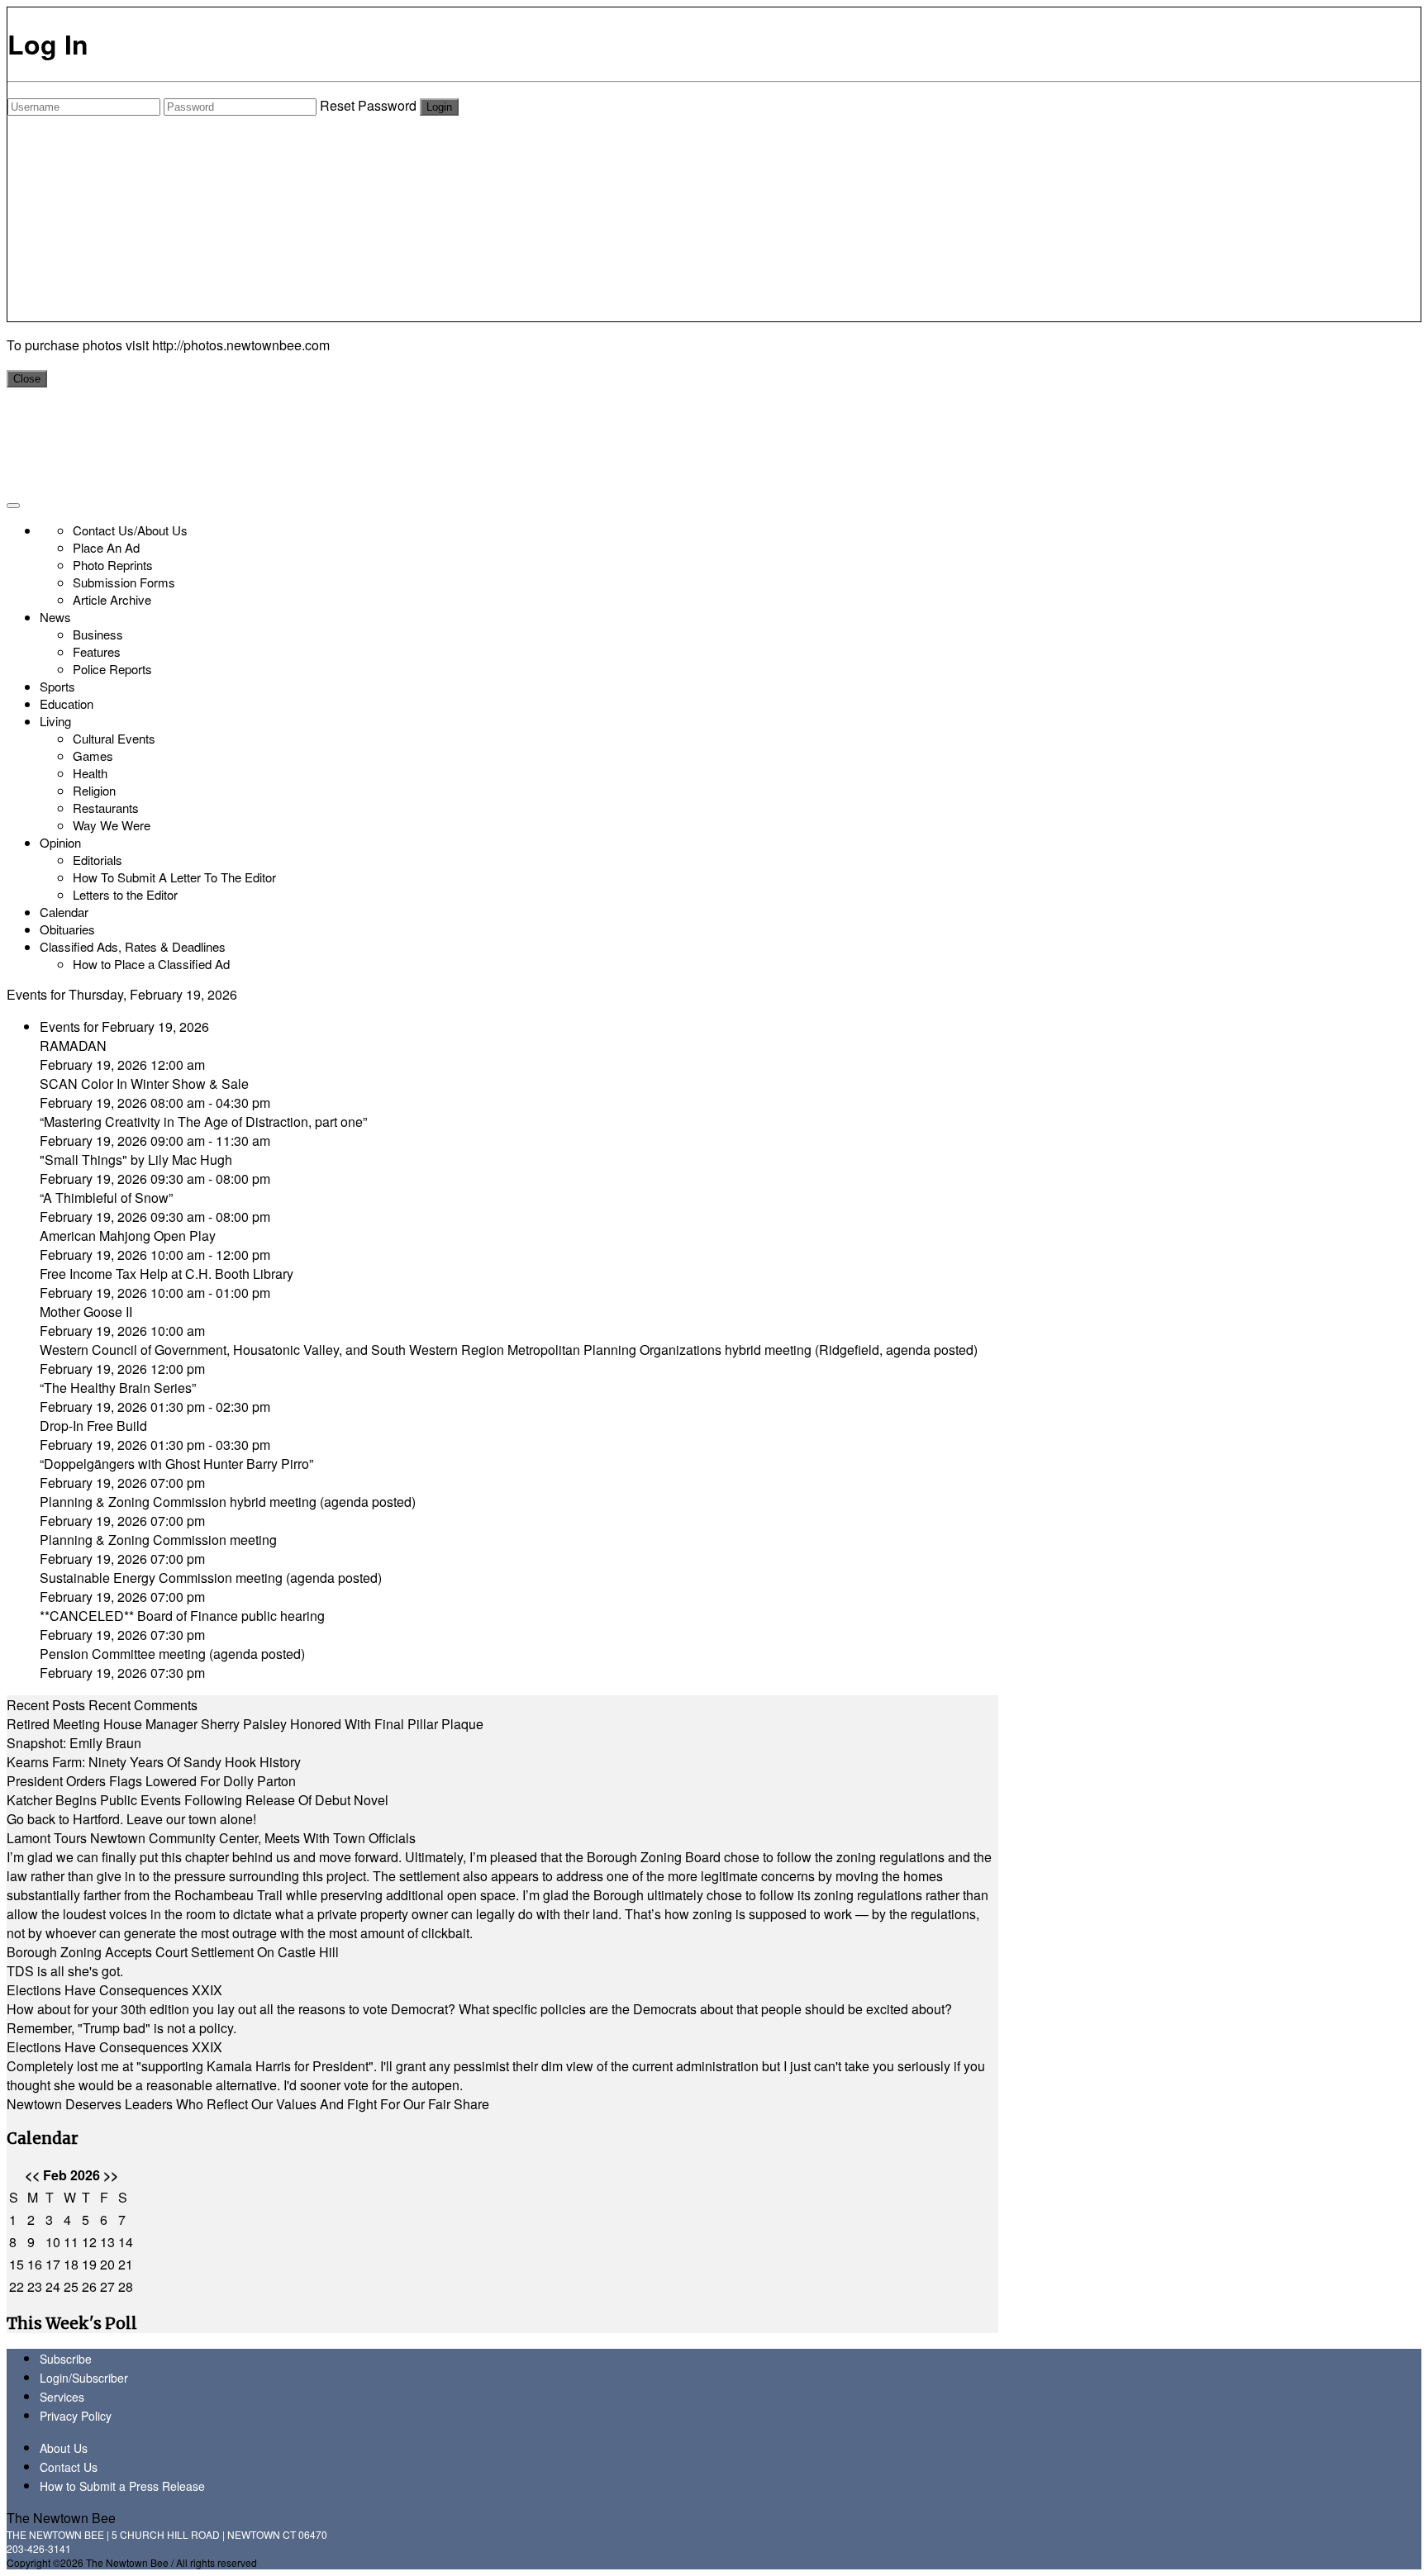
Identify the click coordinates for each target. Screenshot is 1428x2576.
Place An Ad (106, 547)
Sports (57, 686)
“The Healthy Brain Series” (118, 1388)
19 (89, 2264)
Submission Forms (124, 582)
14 (126, 2242)
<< (32, 2175)
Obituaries (67, 929)
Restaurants (106, 808)
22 (17, 2286)
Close (27, 379)
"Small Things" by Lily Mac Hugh (136, 1160)
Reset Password (368, 105)
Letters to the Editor (125, 894)
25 (71, 2286)
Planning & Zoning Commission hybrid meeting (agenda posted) (228, 1502)
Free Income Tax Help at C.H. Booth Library (167, 1274)
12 (89, 2242)
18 (71, 2264)
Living (55, 721)
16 (35, 2264)
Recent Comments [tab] (143, 1705)
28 (126, 2286)
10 (53, 2242)
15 (17, 2264)
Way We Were (112, 825)
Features (97, 651)
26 (89, 2286)
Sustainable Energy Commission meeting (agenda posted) (211, 1578)
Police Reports (112, 669)
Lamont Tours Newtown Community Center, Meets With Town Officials (211, 1838)
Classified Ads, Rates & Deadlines (133, 946)
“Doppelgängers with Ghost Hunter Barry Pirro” (176, 1464)
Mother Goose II (86, 1312)
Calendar (64, 912)
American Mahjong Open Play (128, 1236)
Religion (94, 790)
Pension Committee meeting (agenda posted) (172, 1654)
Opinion (60, 842)
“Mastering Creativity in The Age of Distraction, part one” (203, 1122)
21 (126, 2264)
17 (53, 2264)
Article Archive (112, 599)
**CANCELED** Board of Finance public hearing (182, 1616)
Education (67, 703)
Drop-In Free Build (93, 1426)
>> (111, 2175)
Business (98, 634)
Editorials (98, 860)
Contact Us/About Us (130, 530)
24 (53, 2286)
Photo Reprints (113, 565)
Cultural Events (114, 738)
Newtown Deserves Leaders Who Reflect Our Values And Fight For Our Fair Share (248, 2104)
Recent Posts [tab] (46, 1705)
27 (107, 2286)
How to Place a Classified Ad (151, 964)
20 (107, 2264)
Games (93, 756)
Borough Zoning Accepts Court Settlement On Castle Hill (173, 1952)
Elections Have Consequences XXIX (114, 1990)
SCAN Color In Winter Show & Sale (144, 1084)
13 (107, 2242)
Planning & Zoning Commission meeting (158, 1540)
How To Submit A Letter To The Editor (174, 877)
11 (71, 2242)
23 (35, 2286)
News (55, 617)
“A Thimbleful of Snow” (106, 1198)
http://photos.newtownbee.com (241, 345)
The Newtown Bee (61, 2518)
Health (90, 773)
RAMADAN (73, 1046)
